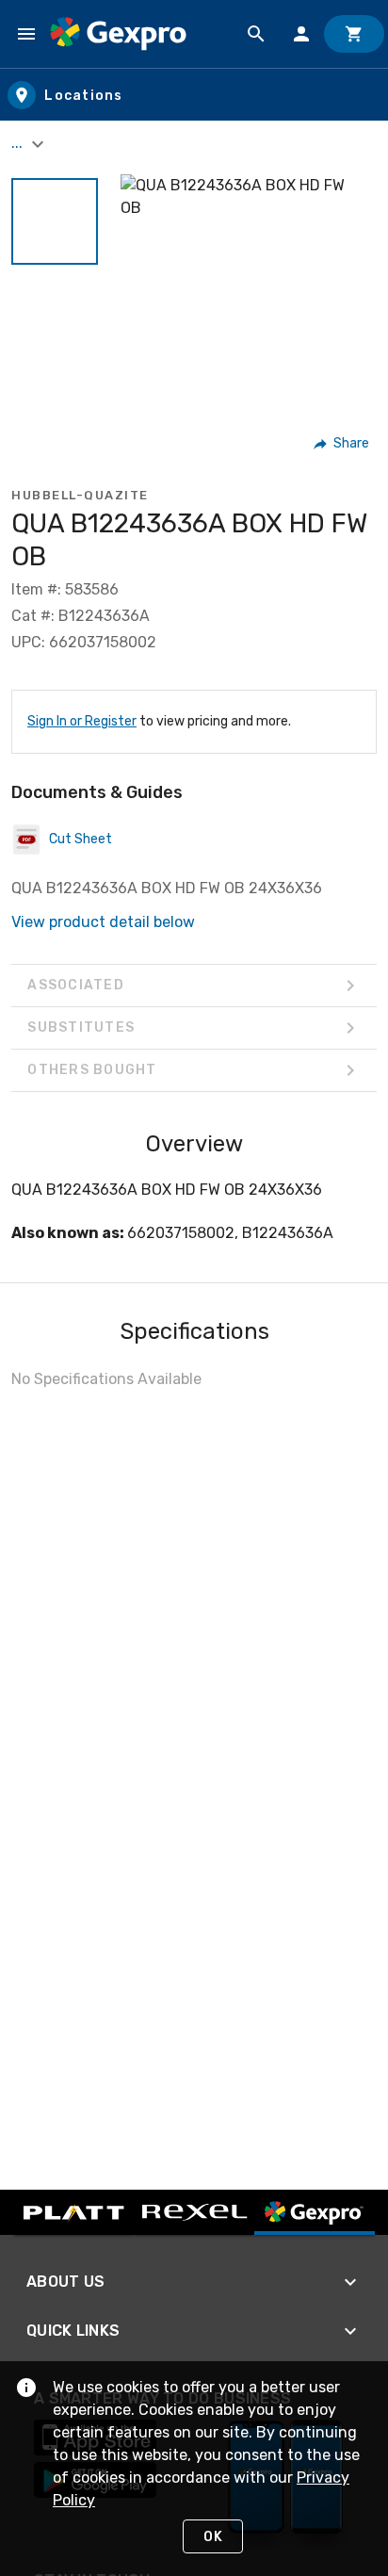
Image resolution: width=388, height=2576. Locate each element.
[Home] (118, 34)
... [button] (19, 143)
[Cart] (354, 34)
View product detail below (103, 922)
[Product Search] (256, 34)
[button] (55, 221)
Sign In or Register (82, 721)
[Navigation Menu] (26, 34)
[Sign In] (301, 34)
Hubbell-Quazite (80, 495)
